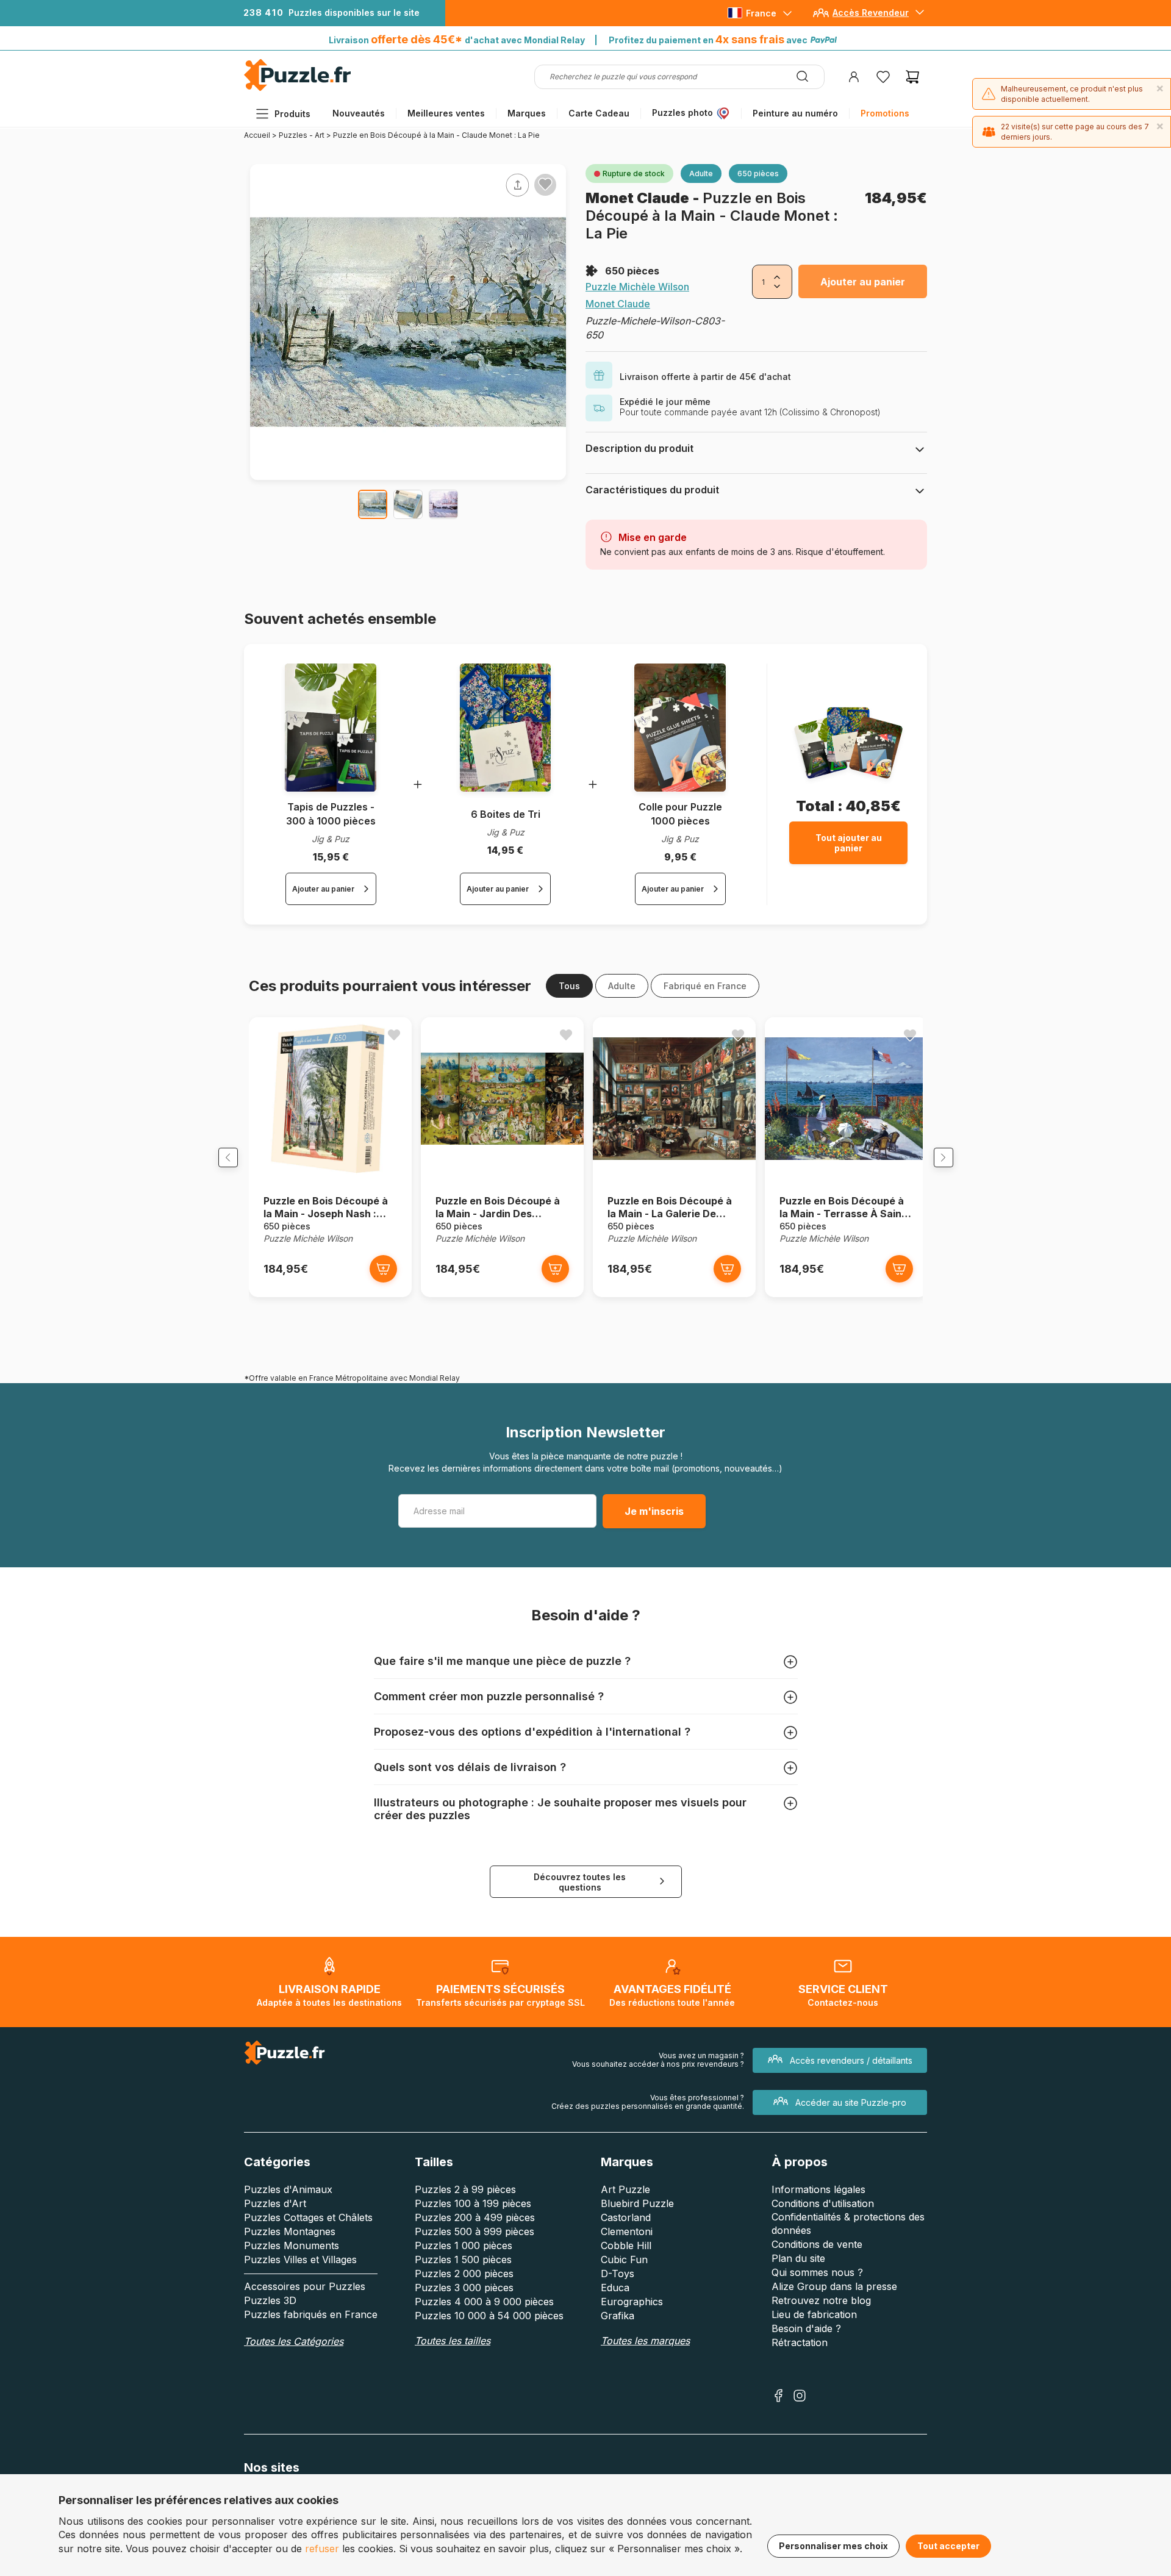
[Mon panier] (912, 77)
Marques (527, 113)
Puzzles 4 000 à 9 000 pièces (484, 2302)
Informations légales (818, 2189)
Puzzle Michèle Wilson (637, 287)
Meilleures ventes (446, 113)
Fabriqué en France (705, 986)
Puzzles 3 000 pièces (464, 2288)
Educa (615, 2288)
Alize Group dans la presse (834, 2286)
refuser (322, 2549)
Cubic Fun (624, 2259)
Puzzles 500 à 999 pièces (474, 2231)
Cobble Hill (626, 2245)
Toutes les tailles (453, 2341)
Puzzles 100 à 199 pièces (473, 2203)
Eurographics (632, 2302)
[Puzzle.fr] (297, 88)
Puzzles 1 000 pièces (464, 2245)
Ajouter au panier (863, 282)
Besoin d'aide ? (806, 2328)
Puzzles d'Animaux (288, 2189)
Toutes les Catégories (294, 2341)
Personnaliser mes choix (833, 2546)
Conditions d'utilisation (823, 2203)
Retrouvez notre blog (821, 2300)
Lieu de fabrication (814, 2314)
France (761, 13)
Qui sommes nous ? (817, 2272)
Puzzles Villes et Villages (300, 2259)
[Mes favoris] (883, 77)
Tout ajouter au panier (849, 843)
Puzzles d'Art (275, 2203)
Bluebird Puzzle (637, 2203)
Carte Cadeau (599, 113)
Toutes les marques (645, 2341)
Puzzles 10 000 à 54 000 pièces (489, 2316)
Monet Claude (639, 198)
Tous (569, 986)
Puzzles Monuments (292, 2245)
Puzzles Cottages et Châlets (308, 2217)
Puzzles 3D (270, 2300)
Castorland (626, 2217)
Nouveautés (359, 113)
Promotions (885, 113)
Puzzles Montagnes (290, 2231)
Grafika (618, 2316)
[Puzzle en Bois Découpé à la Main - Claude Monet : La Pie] (373, 504)
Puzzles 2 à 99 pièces (465, 2189)
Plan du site (798, 2258)
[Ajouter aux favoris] (545, 184)
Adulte (622, 986)
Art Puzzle (625, 2189)
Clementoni (627, 2231)
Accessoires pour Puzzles (305, 2286)
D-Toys (618, 2274)
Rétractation (800, 2342)
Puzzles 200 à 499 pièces (475, 2217)
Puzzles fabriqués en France (311, 2314)
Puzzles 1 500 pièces (463, 2259)
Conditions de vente (817, 2244)
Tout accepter (948, 2546)
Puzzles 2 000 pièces (464, 2274)
